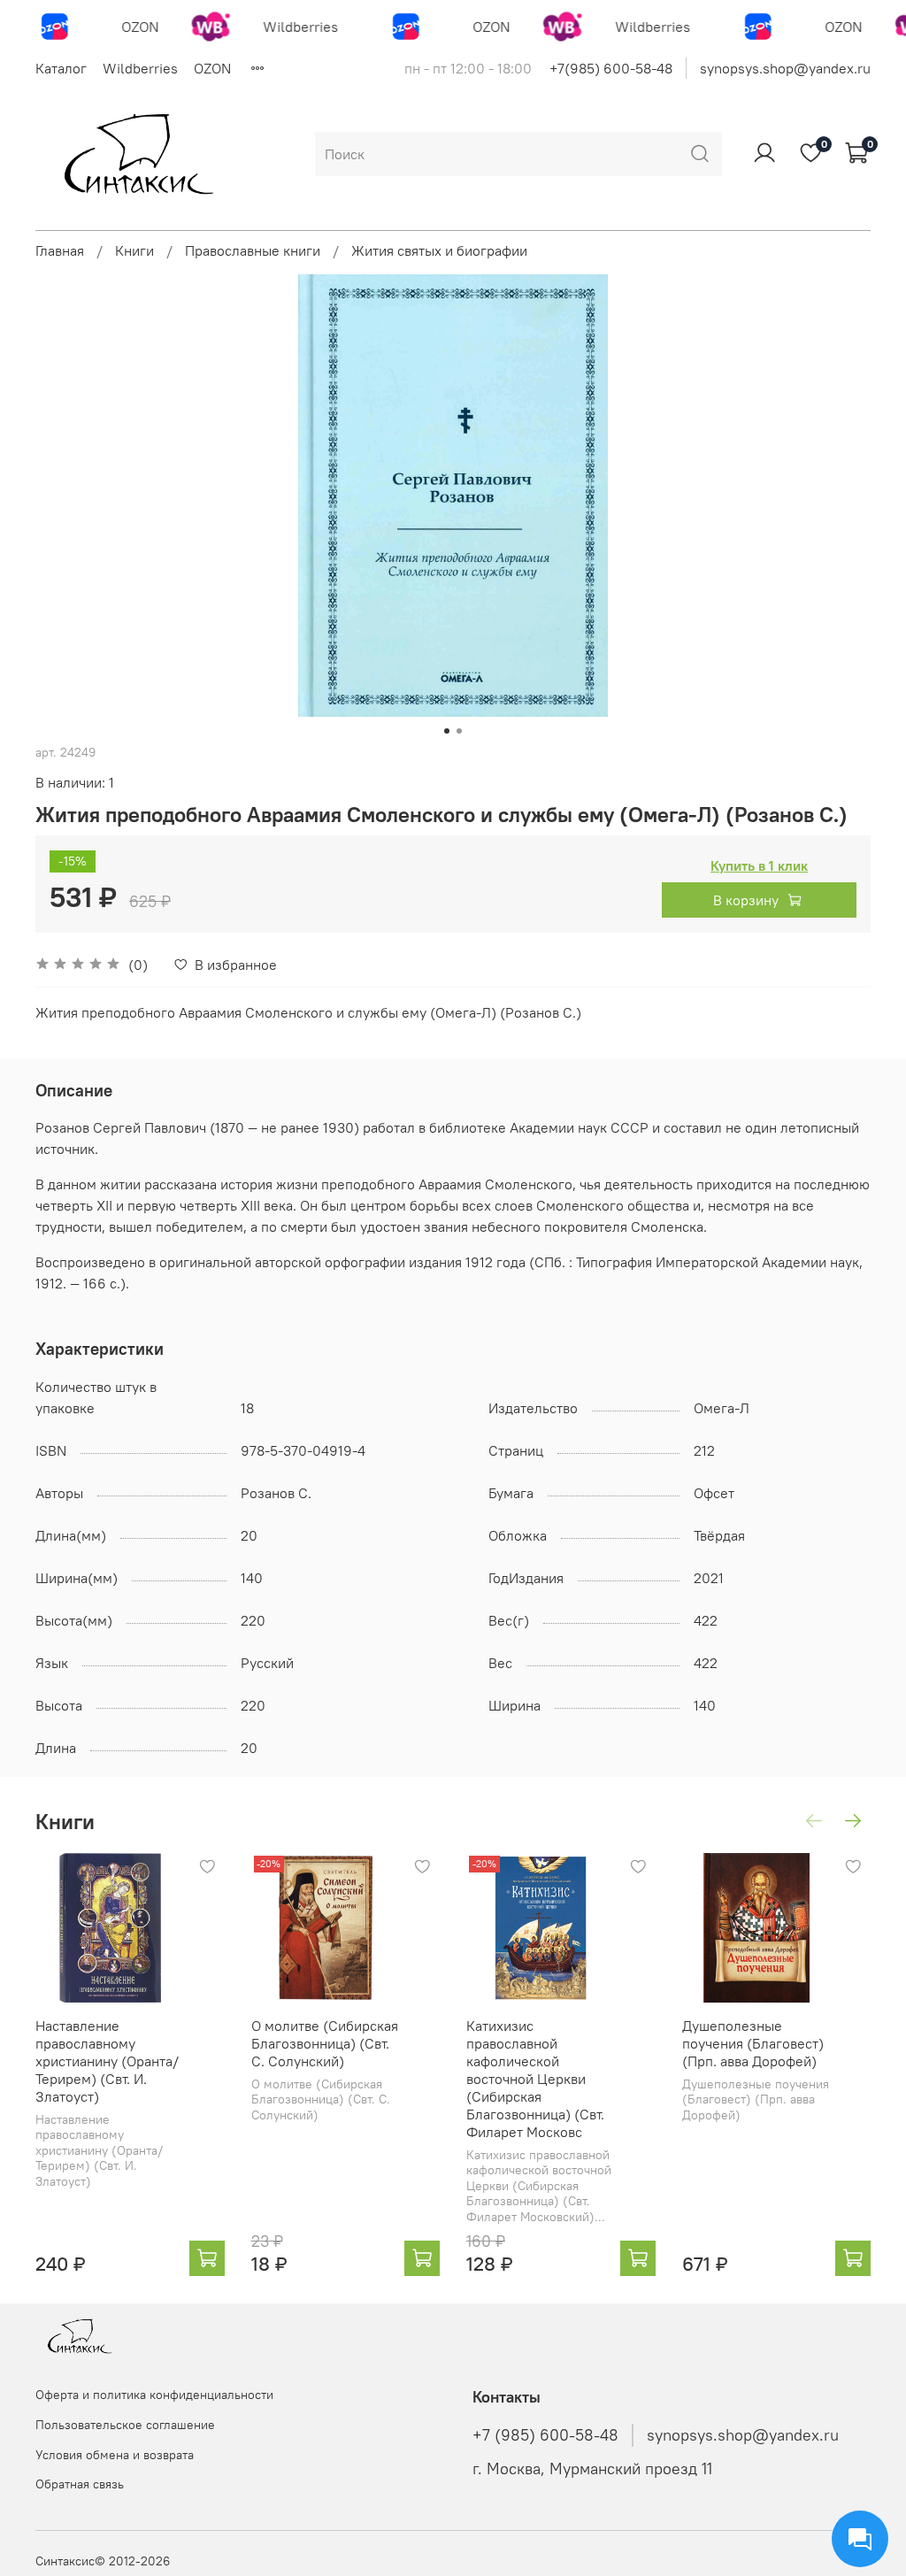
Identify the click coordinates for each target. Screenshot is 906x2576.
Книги (134, 250)
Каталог (61, 68)
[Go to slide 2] (459, 731)
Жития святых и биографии (439, 250)
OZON (212, 68)
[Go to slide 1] (447, 731)
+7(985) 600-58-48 (611, 68)
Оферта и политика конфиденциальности (154, 2395)
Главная (60, 250)
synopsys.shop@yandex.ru (785, 68)
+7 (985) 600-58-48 (545, 2435)
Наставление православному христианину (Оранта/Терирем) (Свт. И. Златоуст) (107, 2061)
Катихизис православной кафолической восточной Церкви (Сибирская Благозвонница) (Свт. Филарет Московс (535, 2079)
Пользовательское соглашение (125, 2425)
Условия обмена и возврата (115, 2455)
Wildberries (140, 68)
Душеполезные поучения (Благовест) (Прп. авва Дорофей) (753, 2043)
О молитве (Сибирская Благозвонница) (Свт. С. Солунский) (325, 2043)
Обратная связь (80, 2484)
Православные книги (253, 250)
